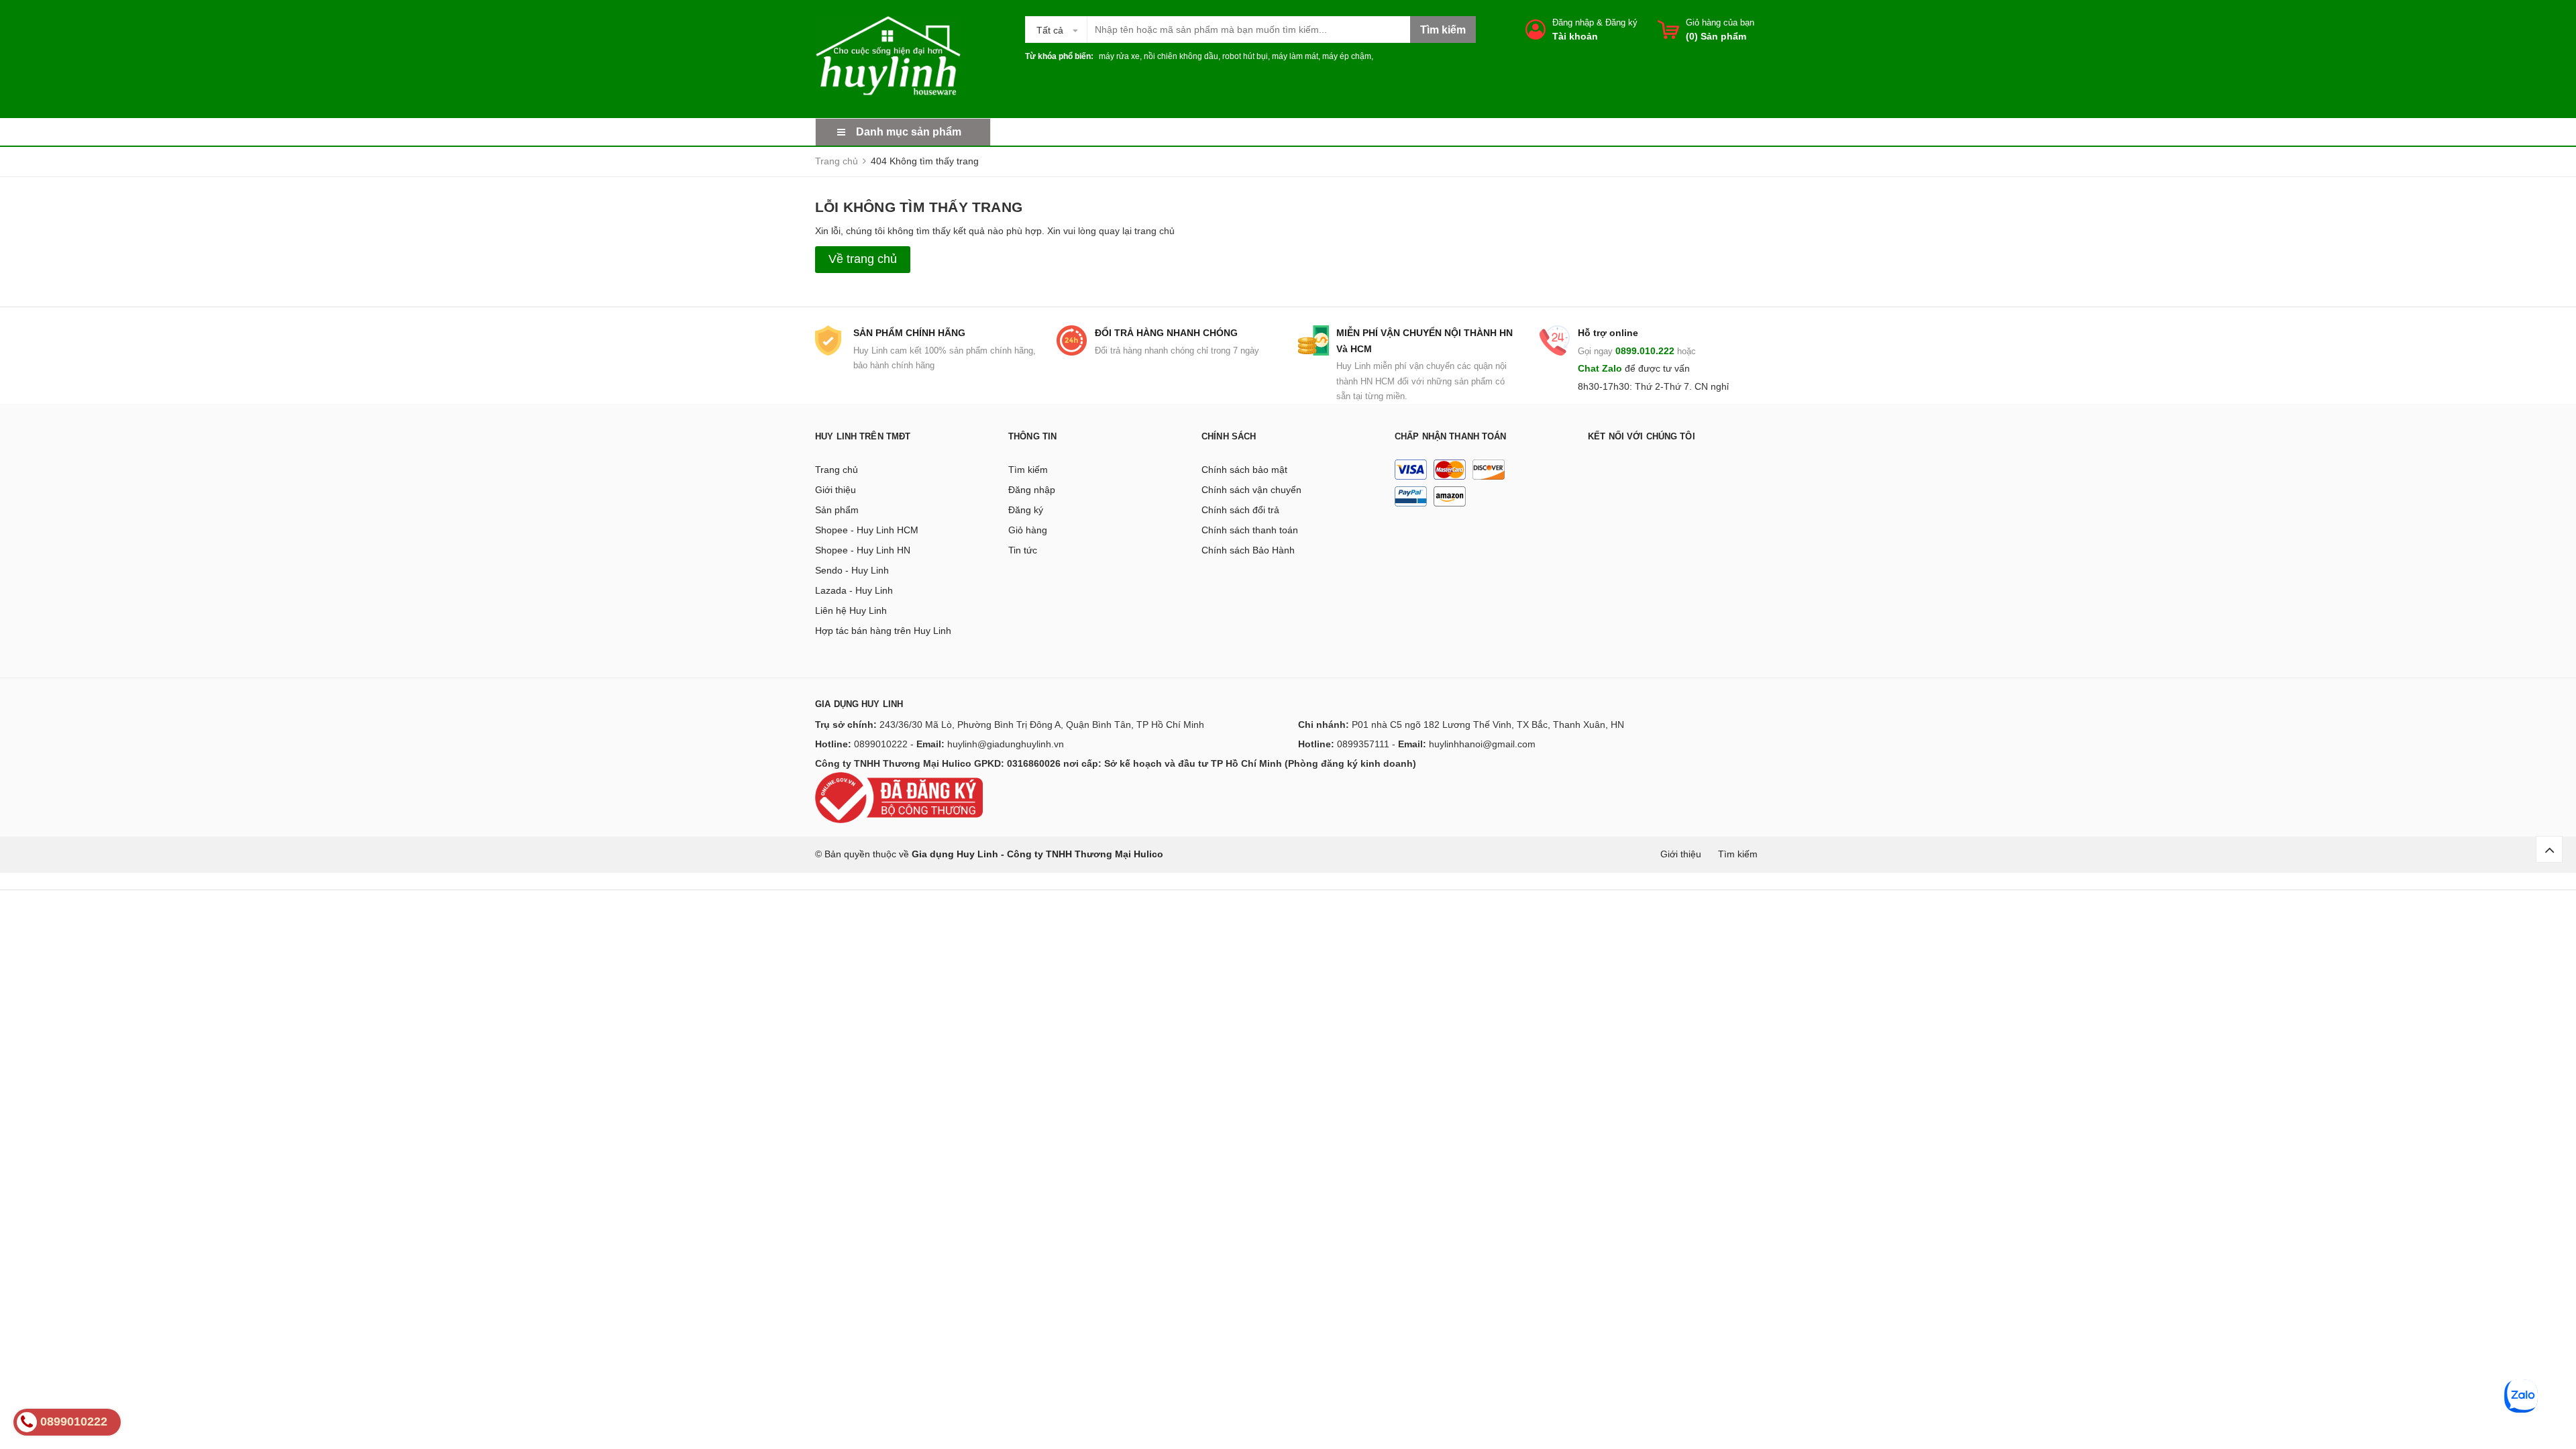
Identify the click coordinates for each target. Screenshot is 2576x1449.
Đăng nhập (1573, 22)
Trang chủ (837, 470)
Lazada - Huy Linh (854, 590)
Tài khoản (1575, 36)
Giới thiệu (836, 490)
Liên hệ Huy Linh (851, 610)
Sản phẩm (837, 510)
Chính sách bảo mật (1244, 470)
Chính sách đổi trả (1240, 510)
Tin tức (1023, 550)
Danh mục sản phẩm (909, 132)
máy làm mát (1295, 56)
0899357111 (1363, 744)
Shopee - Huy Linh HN (863, 550)
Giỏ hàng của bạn (1720, 22)
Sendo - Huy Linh (852, 570)
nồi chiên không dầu (1181, 56)
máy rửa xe (1119, 56)
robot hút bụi (1245, 56)
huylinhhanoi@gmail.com (1482, 744)
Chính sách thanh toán (1250, 530)
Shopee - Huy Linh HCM (867, 530)
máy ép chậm (1347, 56)
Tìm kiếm (1028, 470)
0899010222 (881, 744)
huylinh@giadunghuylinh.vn (1006, 744)
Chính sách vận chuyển (1251, 490)
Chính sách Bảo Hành (1248, 550)
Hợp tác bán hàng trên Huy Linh (883, 631)
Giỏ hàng (1028, 530)
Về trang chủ (863, 259)
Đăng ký (1621, 22)
